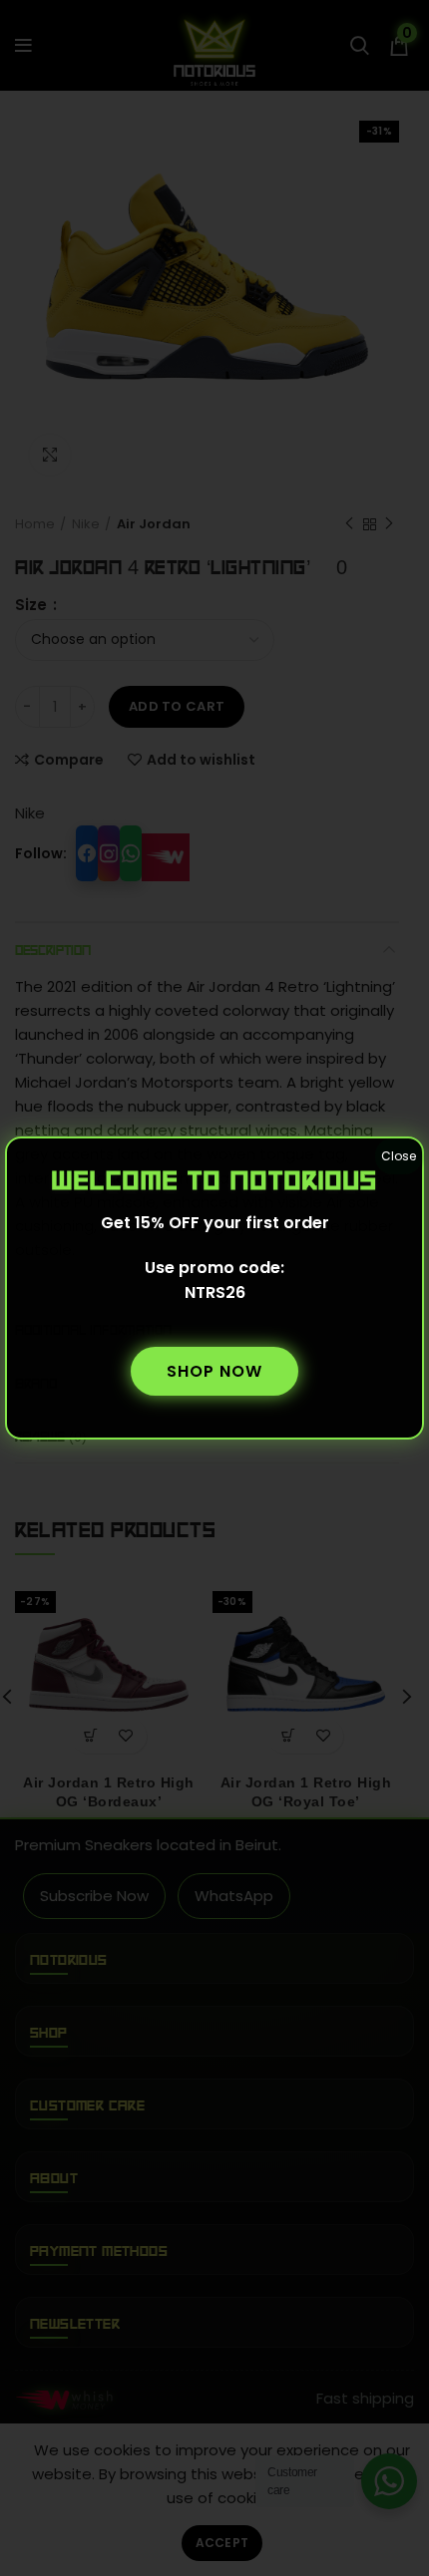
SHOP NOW (214, 1371)
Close (399, 1156)
